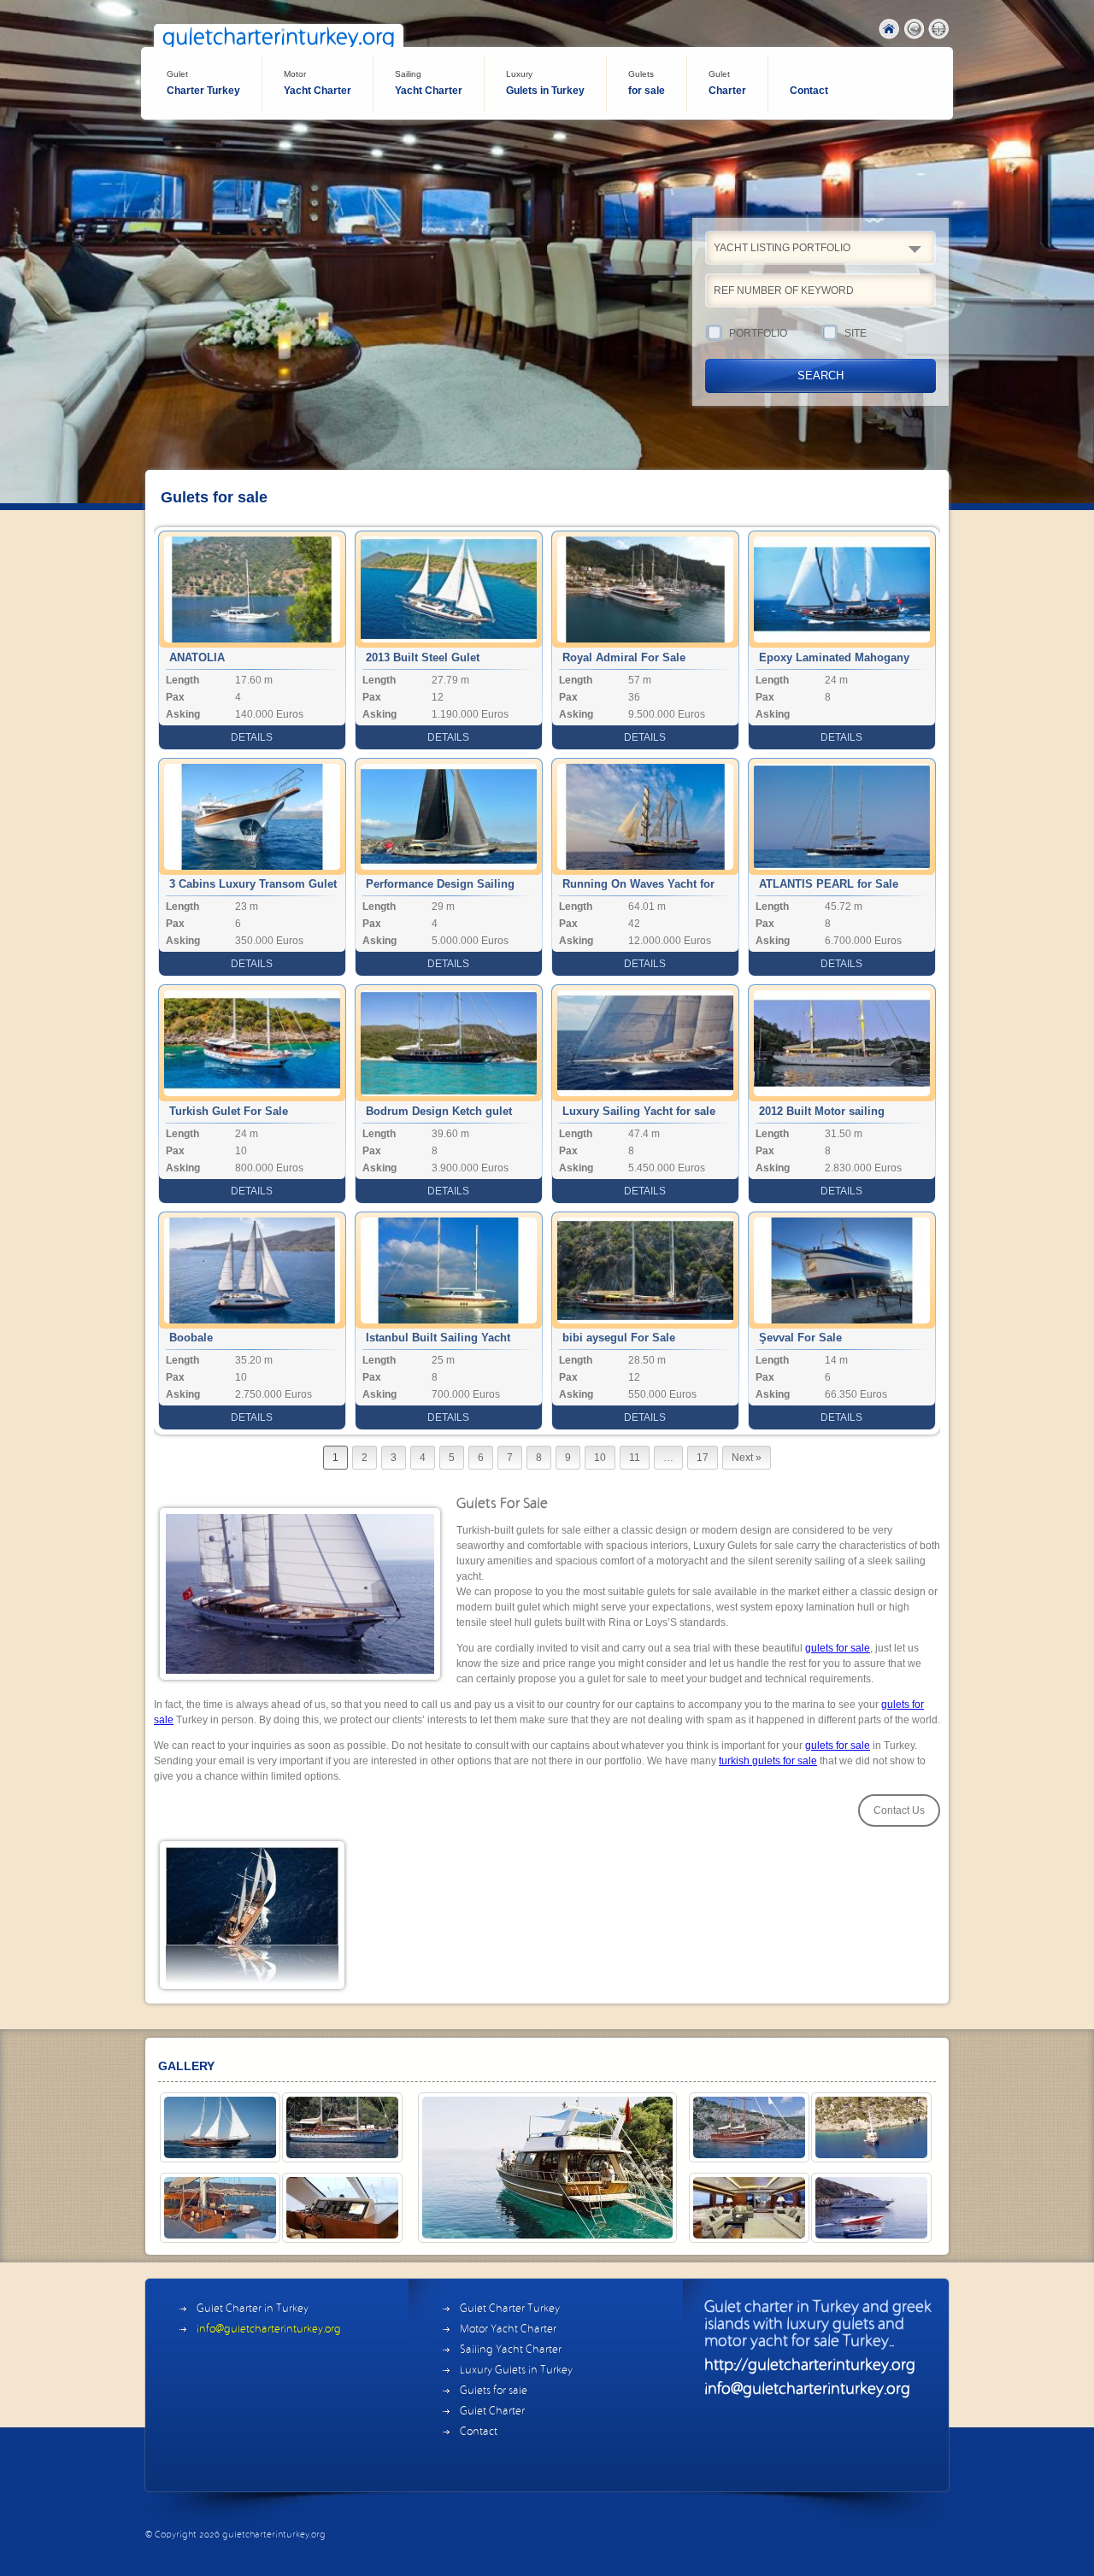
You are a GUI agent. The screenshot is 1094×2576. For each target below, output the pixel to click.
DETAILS (252, 737)
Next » (747, 1458)
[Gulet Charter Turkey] (220, 2127)
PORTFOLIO (758, 333)
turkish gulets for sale (768, 1761)
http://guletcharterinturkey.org (810, 2366)
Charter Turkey (203, 83)
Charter (727, 83)
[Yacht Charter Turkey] (871, 2127)
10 (600, 1458)
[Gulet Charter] (220, 2208)
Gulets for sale (494, 2391)
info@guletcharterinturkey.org (269, 2330)
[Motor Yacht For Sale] (871, 2208)
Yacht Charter (318, 83)
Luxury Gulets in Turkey (516, 2371)
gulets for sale (838, 1648)
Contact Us (899, 1810)
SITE (856, 333)
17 (703, 1458)
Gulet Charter (492, 2412)
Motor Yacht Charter (508, 2330)
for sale (647, 83)
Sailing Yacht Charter (511, 2350)
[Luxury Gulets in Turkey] (749, 2127)
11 (635, 1458)
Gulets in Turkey (545, 83)
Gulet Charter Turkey (510, 2309)
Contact (809, 91)
